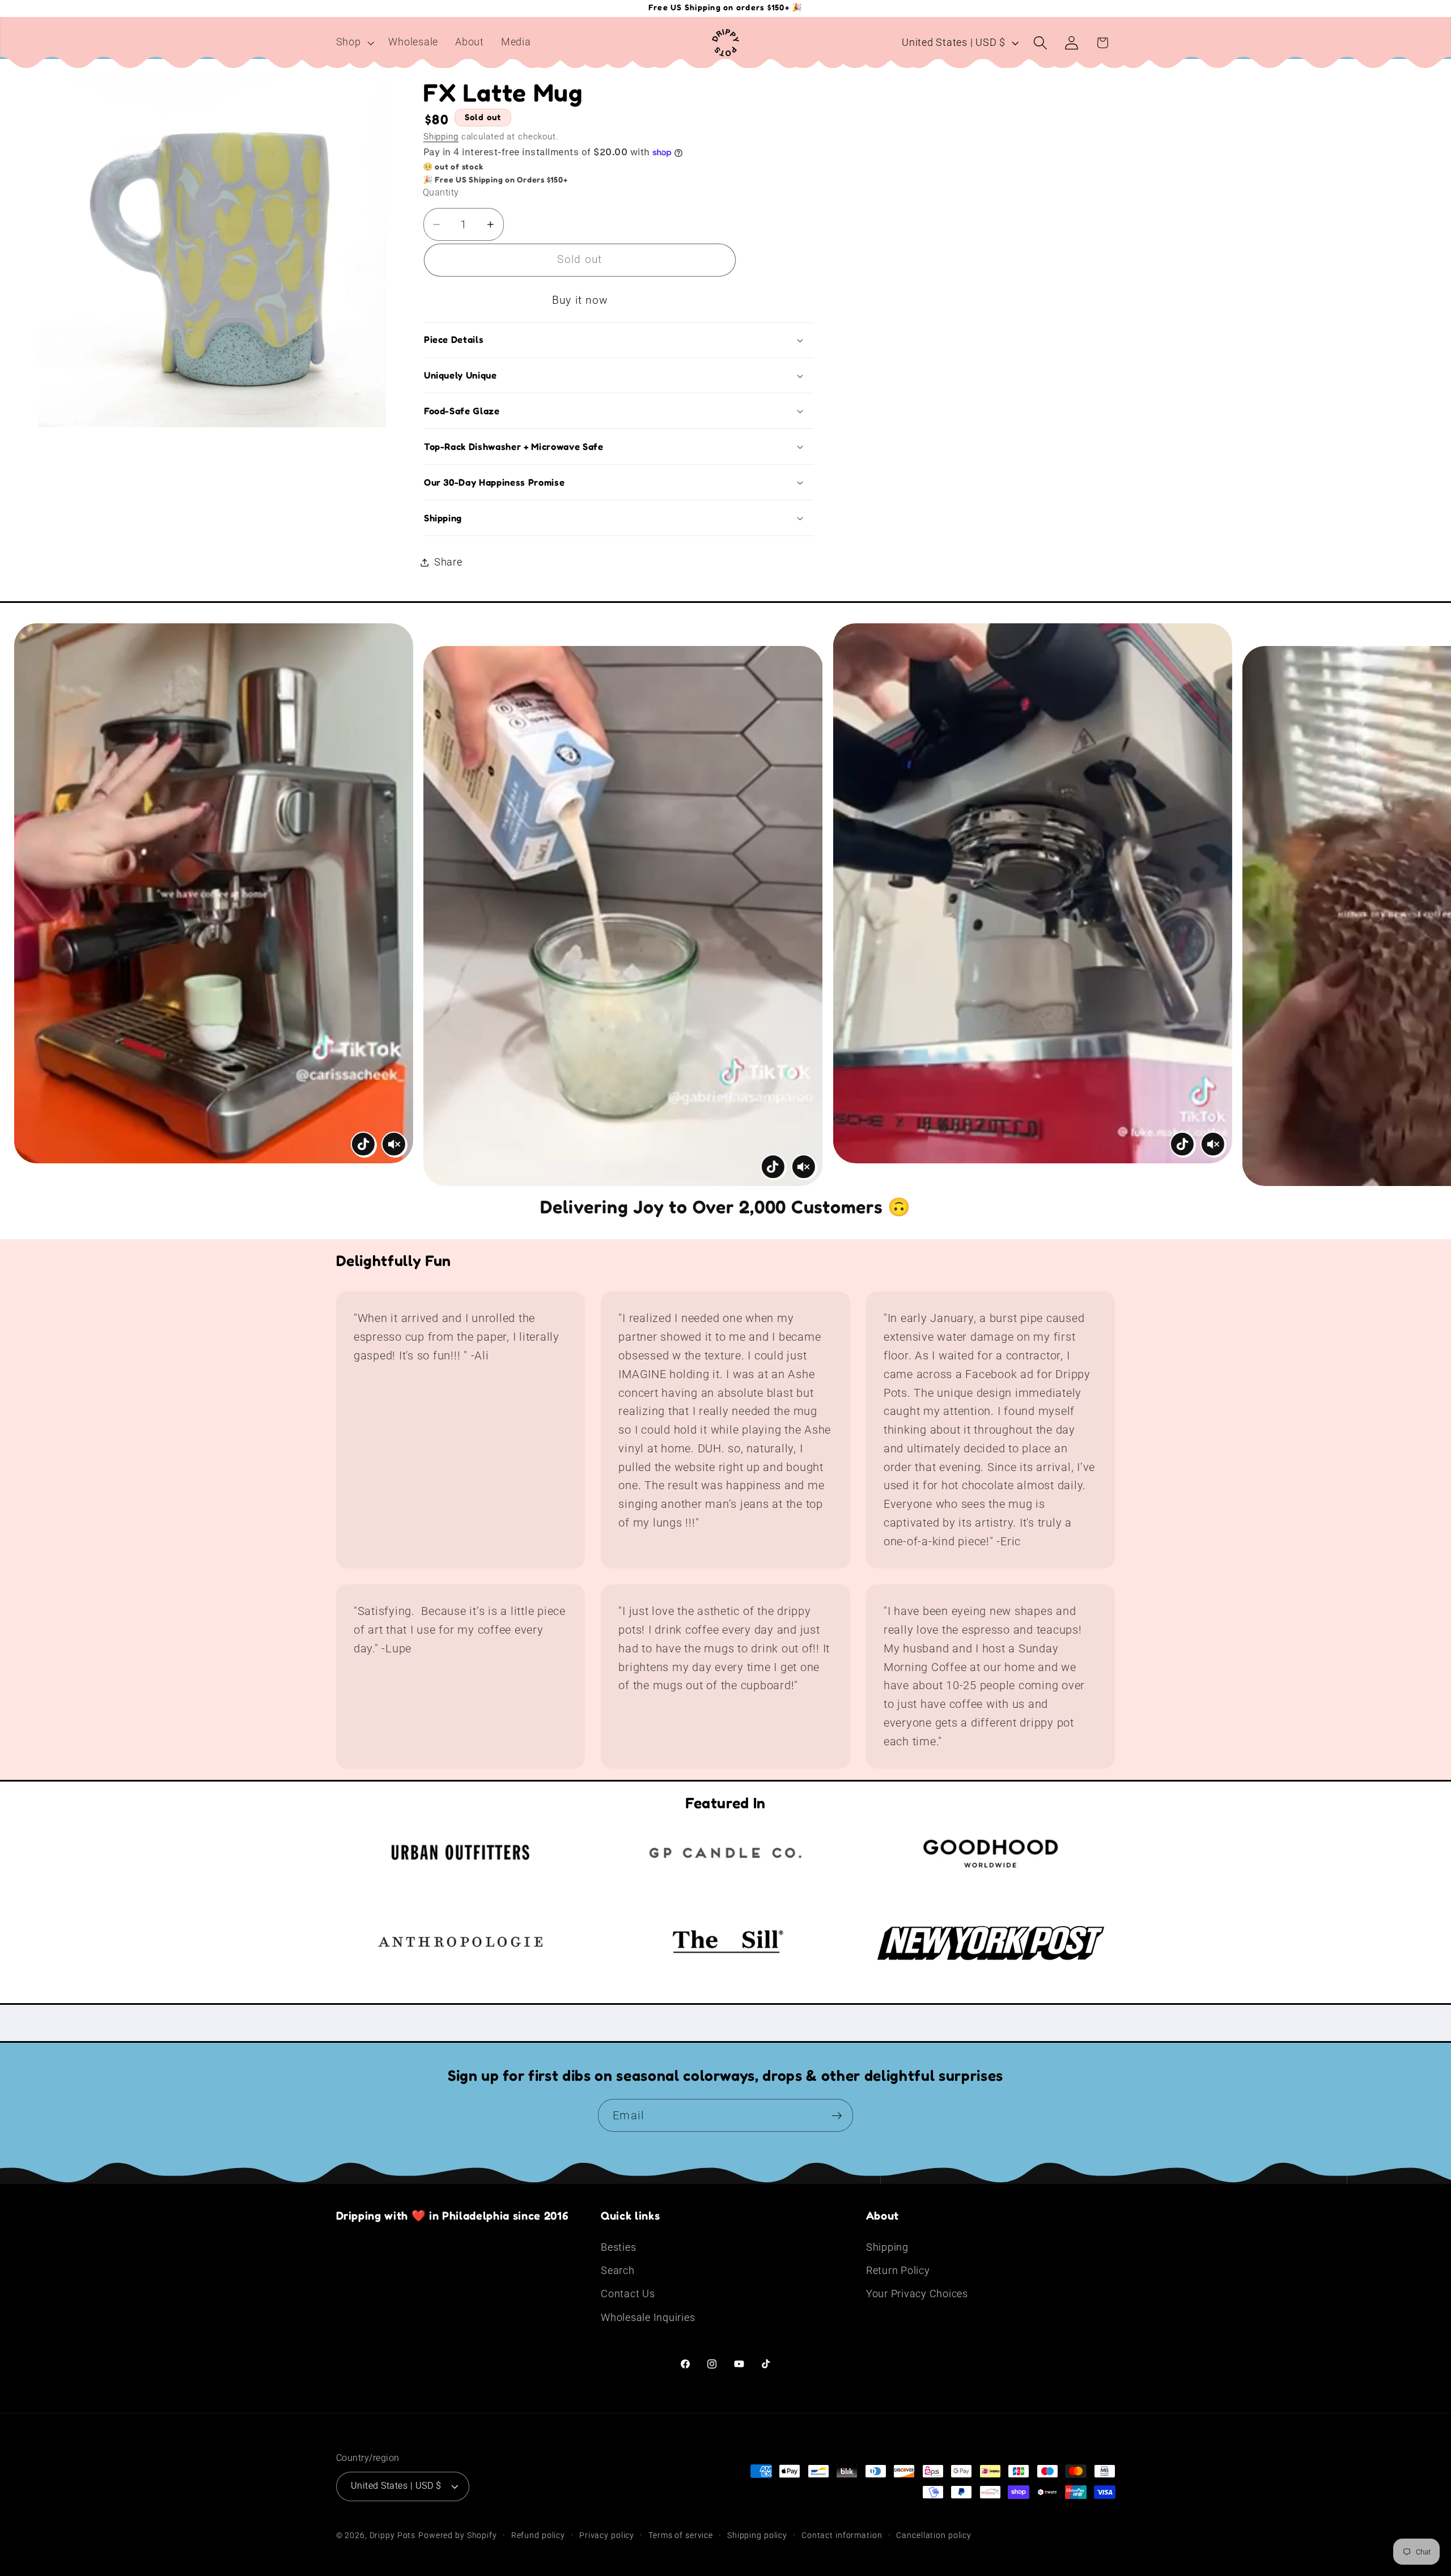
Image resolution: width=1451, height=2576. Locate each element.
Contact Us (628, 2294)
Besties (618, 2247)
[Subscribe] (837, 2115)
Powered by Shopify (458, 2535)
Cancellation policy (934, 2535)
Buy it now (580, 300)
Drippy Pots (393, 2535)
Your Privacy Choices (917, 2294)
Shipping (441, 137)
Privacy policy (607, 2535)
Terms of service (681, 2535)
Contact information (842, 2535)
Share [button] (448, 562)
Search (618, 2271)
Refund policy (538, 2535)
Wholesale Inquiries (648, 2318)
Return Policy (898, 2271)
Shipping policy (757, 2535)
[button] (354, 42)
